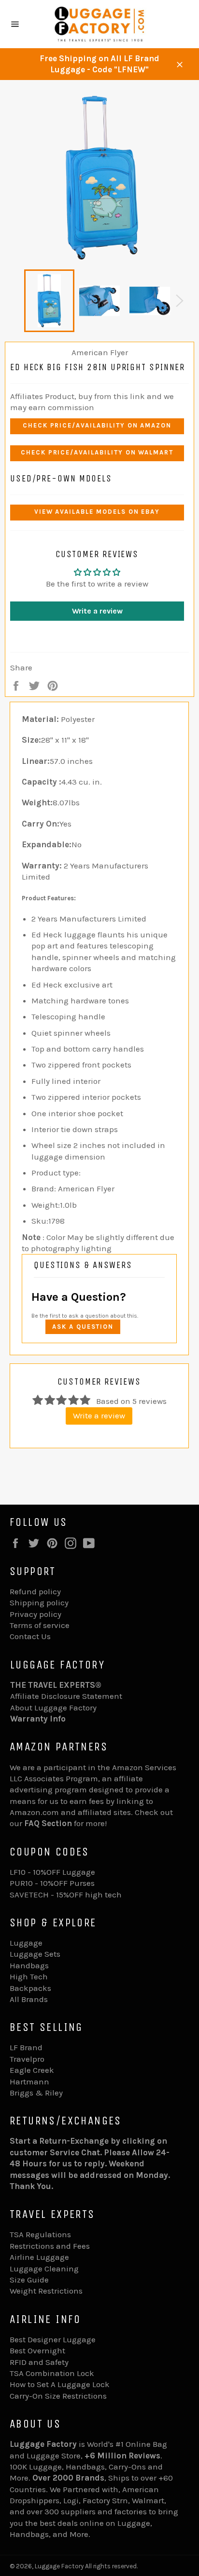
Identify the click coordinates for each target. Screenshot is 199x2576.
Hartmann (29, 2082)
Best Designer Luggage (53, 2339)
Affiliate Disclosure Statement (66, 1696)
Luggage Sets (35, 1954)
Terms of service (40, 1625)
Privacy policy (36, 1614)
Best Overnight (37, 2350)
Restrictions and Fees (50, 2246)
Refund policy (35, 1591)
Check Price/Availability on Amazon (97, 425)
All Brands (29, 1999)
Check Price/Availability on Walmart (97, 452)
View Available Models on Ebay (97, 512)
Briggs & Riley (36, 2093)
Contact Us (30, 1636)
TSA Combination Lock (52, 2373)
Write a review (97, 611)
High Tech (29, 1976)
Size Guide (29, 2280)
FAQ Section (48, 1823)
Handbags (29, 1965)
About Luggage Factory (53, 1708)
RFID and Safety (39, 2362)
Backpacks (30, 1988)
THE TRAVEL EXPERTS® (56, 1685)
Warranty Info (38, 1719)
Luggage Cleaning (44, 2269)
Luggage (26, 1943)
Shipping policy (39, 1602)
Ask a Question (83, 1327)
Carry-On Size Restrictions (58, 2396)
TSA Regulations (40, 2234)
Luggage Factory (59, 2566)
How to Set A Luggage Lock (60, 2384)
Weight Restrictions (46, 2291)
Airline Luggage (39, 2257)
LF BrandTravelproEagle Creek (32, 2059)
